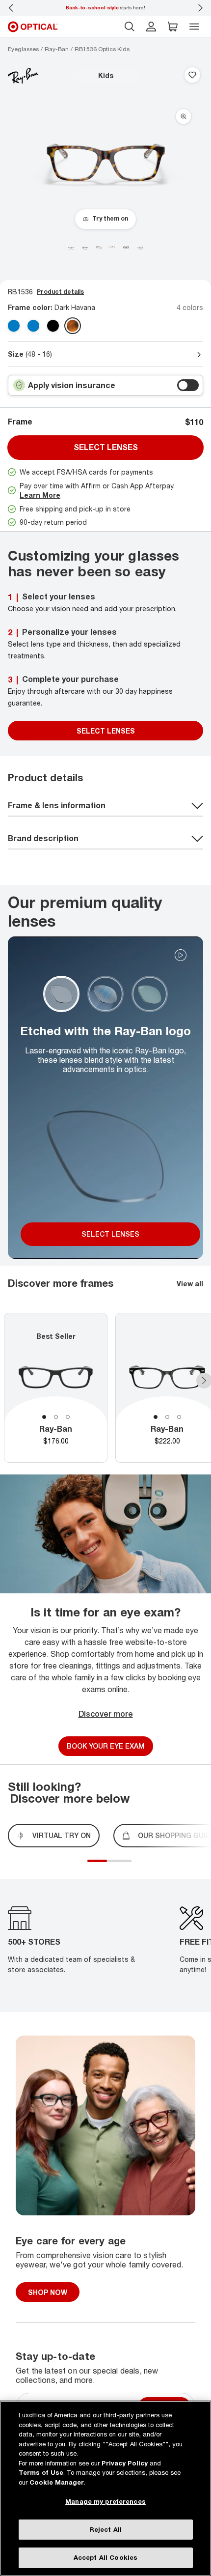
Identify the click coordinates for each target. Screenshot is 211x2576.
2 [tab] (56, 1417)
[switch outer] (188, 385)
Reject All (105, 2529)
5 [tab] (129, 1867)
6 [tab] (134, 1867)
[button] (173, 27)
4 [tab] (124, 1867)
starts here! (105, 7)
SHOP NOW (48, 2292)
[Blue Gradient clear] (14, 326)
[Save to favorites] (192, 76)
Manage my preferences (105, 2501)
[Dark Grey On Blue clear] (33, 326)
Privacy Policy (125, 2463)
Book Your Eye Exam (106, 1746)
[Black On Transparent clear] (53, 326)
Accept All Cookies (105, 2557)
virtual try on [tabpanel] (62, 1835)
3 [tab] (68, 1417)
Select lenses (106, 447)
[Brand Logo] (23, 76)
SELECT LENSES (106, 731)
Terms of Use (41, 2472)
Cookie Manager (57, 2482)
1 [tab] (44, 1417)
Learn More (40, 495)
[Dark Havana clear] (73, 326)
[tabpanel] (56, 1388)
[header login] (151, 27)
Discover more (106, 1714)
